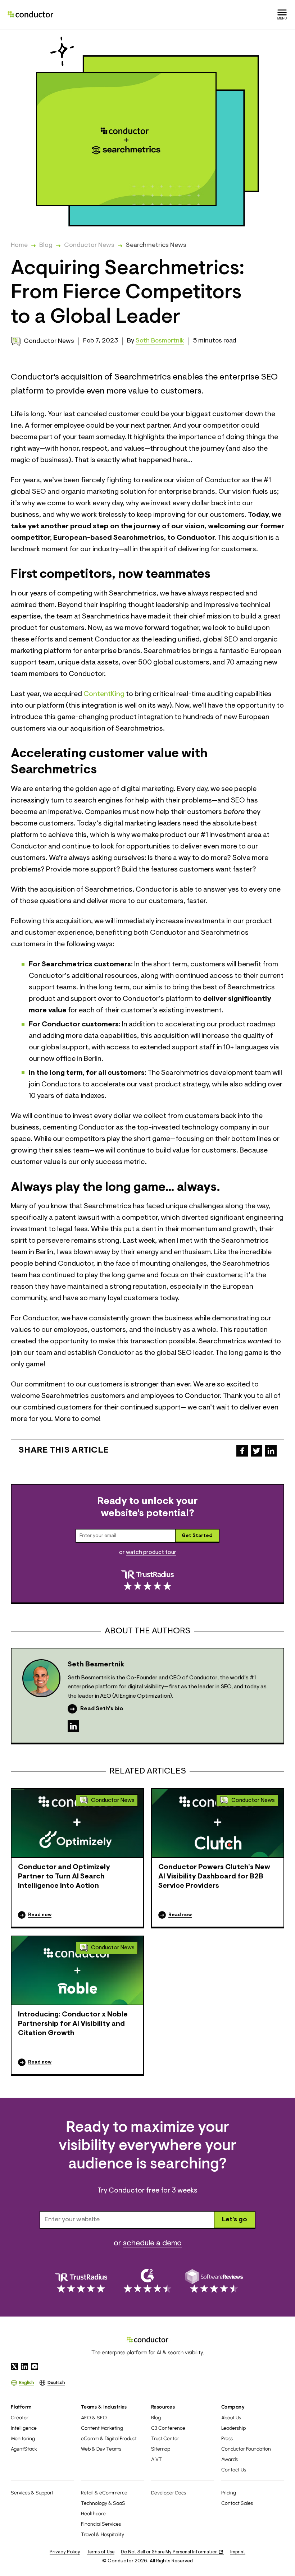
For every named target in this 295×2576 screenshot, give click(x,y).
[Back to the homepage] (31, 14)
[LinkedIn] (73, 1726)
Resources (163, 2407)
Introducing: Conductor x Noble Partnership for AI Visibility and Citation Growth (73, 2024)
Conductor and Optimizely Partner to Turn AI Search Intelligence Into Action (64, 1877)
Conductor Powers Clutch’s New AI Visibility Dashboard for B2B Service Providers (214, 1877)
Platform (21, 2407)
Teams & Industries (104, 2407)
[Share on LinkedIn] (271, 1451)
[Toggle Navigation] (282, 14)
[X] (14, 2366)
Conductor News (89, 245)
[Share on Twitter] (257, 1451)
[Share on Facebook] (242, 1451)
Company (233, 2407)
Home (19, 245)
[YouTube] (35, 2366)
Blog (46, 245)
